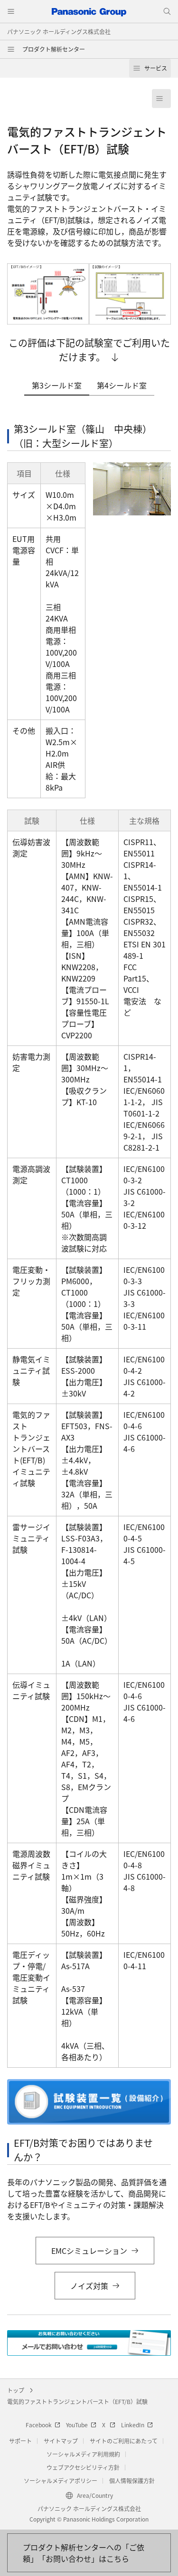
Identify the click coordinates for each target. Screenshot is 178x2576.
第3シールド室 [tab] (57, 385)
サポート (20, 2441)
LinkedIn (133, 2425)
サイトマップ (61, 2441)
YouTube (77, 2425)
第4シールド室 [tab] (122, 385)
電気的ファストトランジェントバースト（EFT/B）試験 (77, 2401)
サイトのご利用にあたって (124, 2441)
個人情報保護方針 (132, 2481)
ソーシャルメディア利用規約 (83, 2454)
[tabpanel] (89, 1239)
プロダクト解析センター (54, 49)
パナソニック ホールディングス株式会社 (59, 32)
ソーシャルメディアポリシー (61, 2481)
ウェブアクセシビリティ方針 (83, 2467)
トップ (16, 2390)
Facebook (39, 2425)
